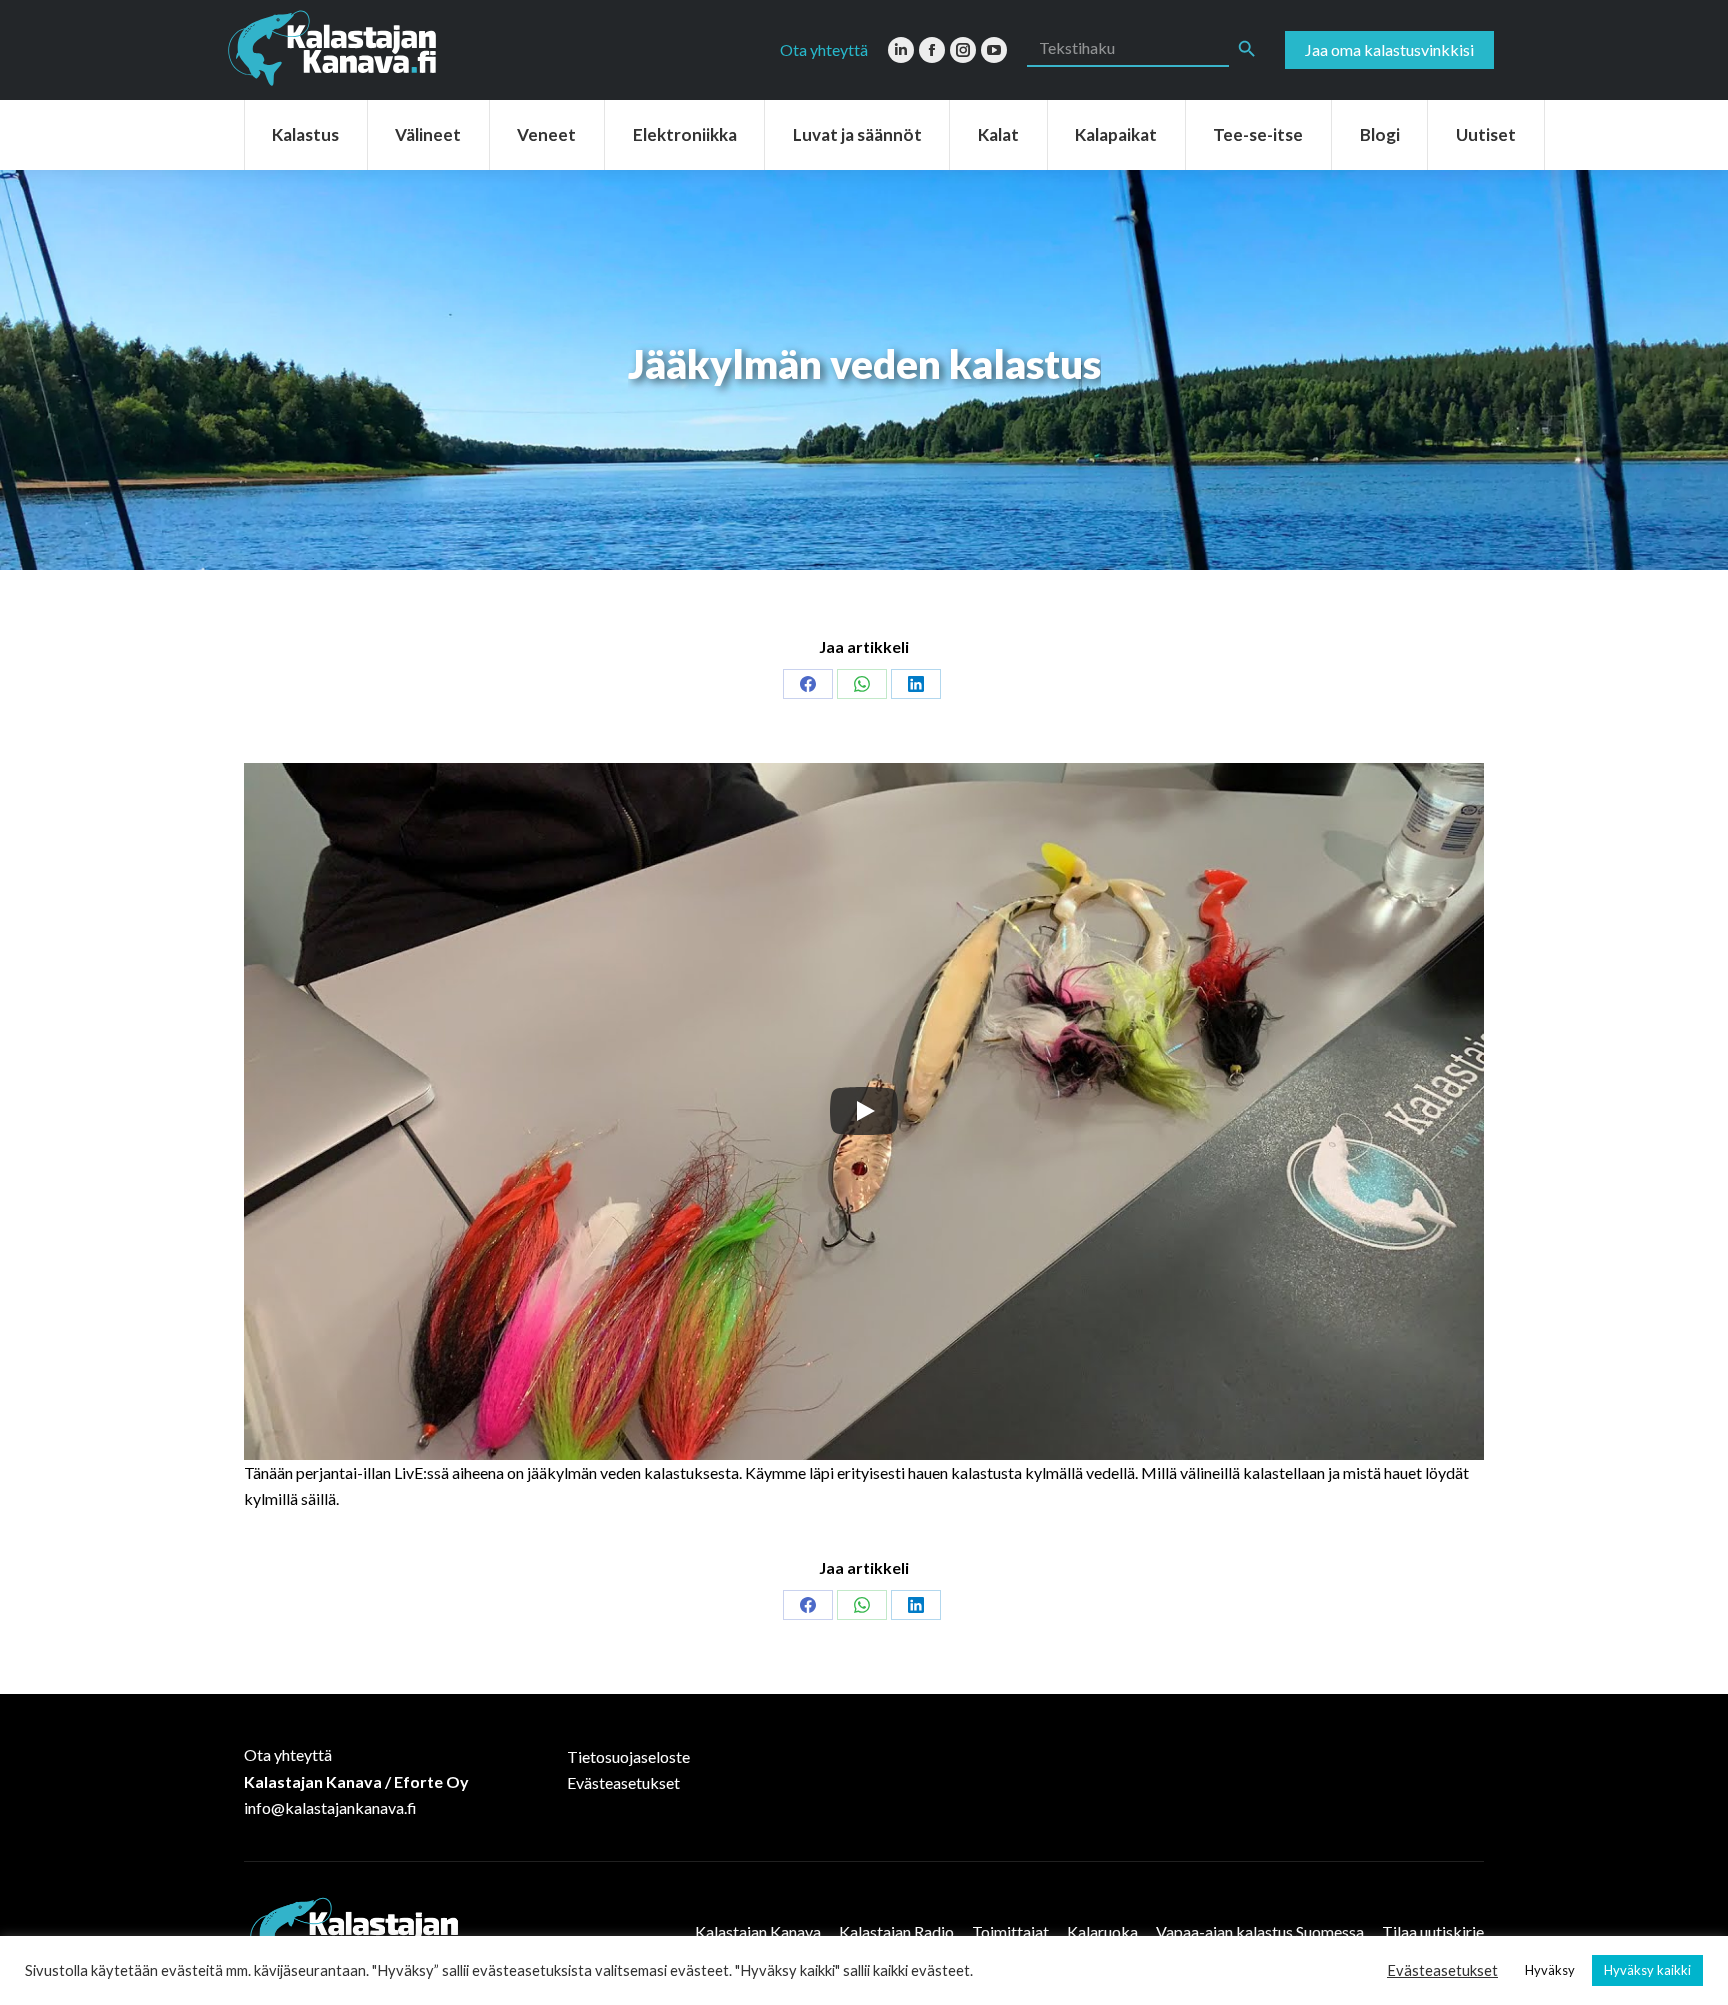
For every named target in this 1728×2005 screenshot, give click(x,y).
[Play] (864, 1111)
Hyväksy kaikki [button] (1647, 1970)
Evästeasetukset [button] (1442, 1970)
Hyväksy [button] (1550, 1970)
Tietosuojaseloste (628, 1756)
